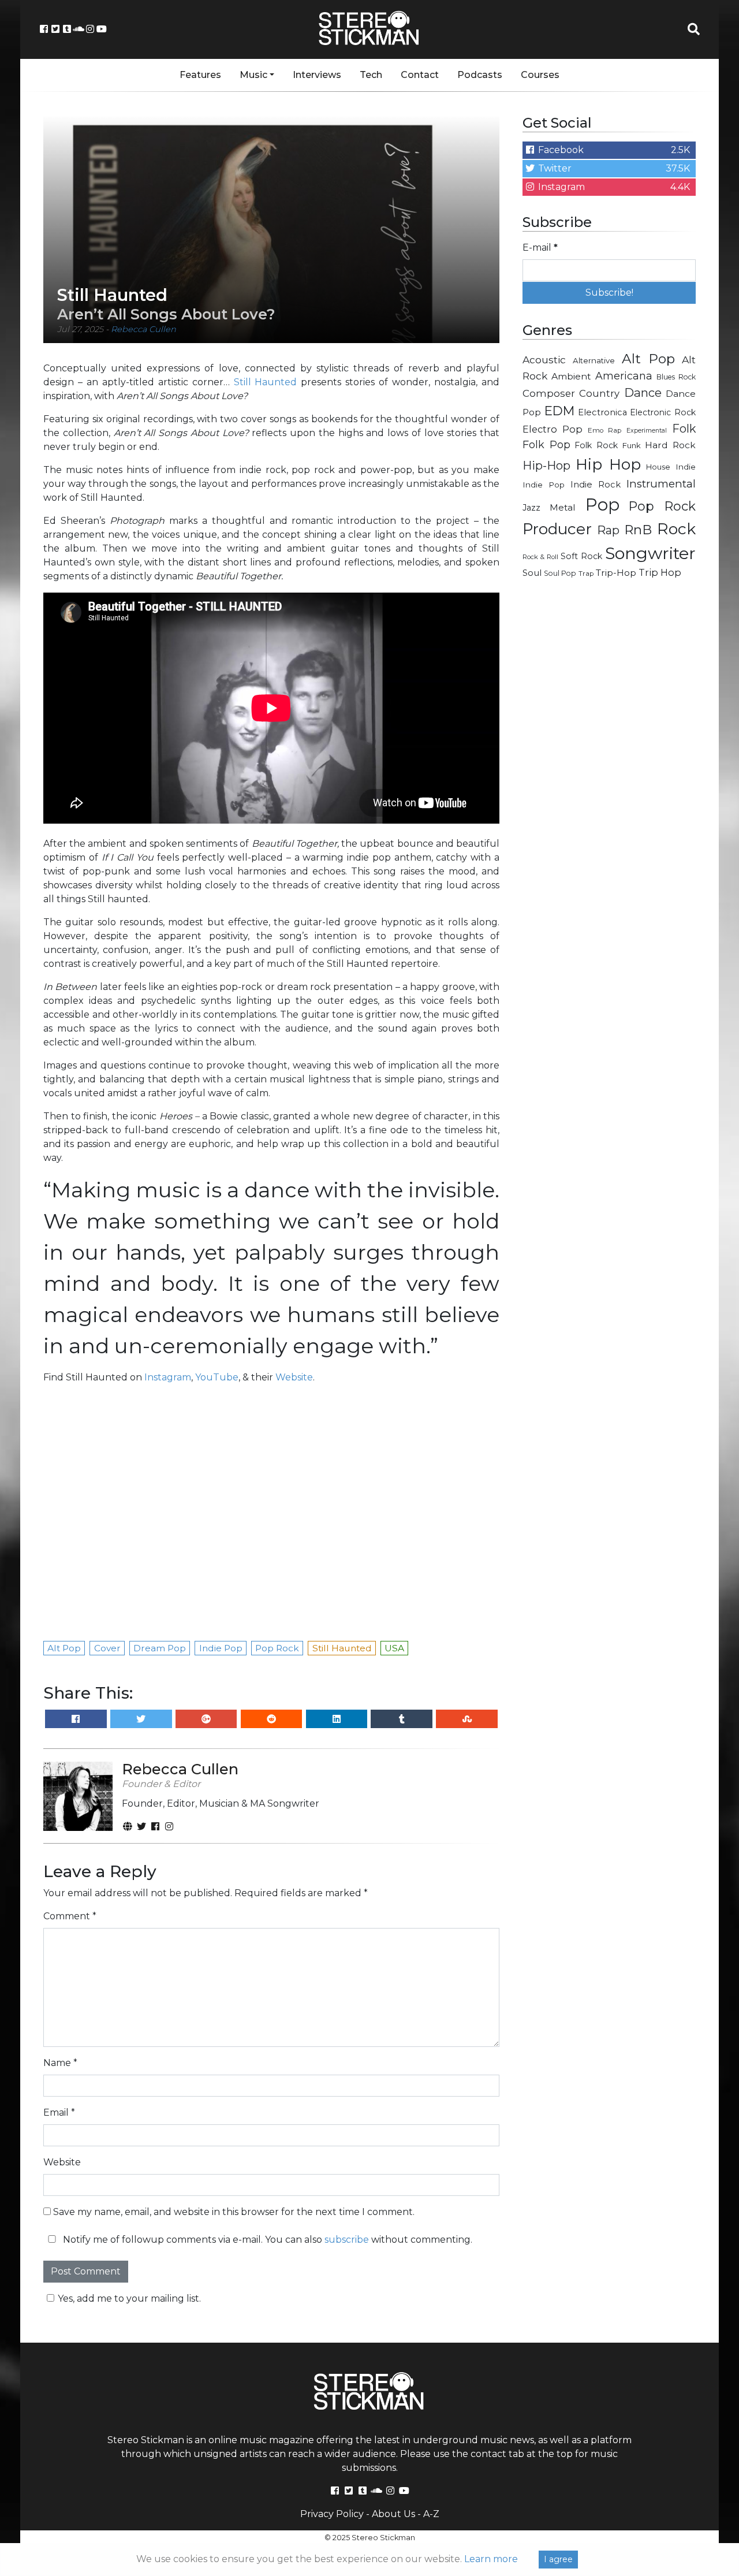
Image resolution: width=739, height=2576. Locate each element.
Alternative (594, 360)
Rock (676, 529)
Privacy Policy (332, 2514)
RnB (638, 530)
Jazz (531, 508)
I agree (558, 2559)
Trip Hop (660, 572)
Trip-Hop (616, 573)
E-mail (540, 247)
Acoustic (544, 360)
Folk (684, 429)
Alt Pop (649, 359)
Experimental (647, 431)
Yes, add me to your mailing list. (129, 2298)
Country (599, 393)
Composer (549, 393)
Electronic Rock (663, 412)
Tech (371, 75)
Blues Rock (676, 377)
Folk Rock (596, 445)
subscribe (347, 2240)
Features (200, 75)
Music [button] (253, 75)
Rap (608, 530)
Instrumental (661, 484)
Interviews (317, 75)
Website (294, 1377)
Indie (686, 467)
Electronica (602, 412)
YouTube (217, 1377)
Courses (540, 75)
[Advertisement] (609, 772)
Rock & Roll (540, 557)
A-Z (431, 2514)
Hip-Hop (546, 465)
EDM (559, 411)
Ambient (571, 376)
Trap (586, 574)
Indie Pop (544, 485)
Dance (643, 392)
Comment (70, 1916)
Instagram (168, 1377)
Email (59, 2112)
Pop (602, 505)
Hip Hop (608, 464)
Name (60, 2063)
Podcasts (480, 75)
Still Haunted (266, 382)
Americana (624, 376)
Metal (563, 507)
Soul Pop (560, 573)
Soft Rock (581, 556)
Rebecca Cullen (143, 329)
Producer (557, 529)
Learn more (491, 2559)
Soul (532, 573)
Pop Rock (662, 506)
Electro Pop (553, 429)
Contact (420, 75)
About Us (393, 2514)
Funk (632, 445)
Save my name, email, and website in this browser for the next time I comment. (234, 2212)
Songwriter (650, 553)
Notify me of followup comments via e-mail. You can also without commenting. (266, 2240)
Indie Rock (596, 485)
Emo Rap (604, 430)
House (658, 467)
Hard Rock (670, 445)
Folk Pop (546, 445)
